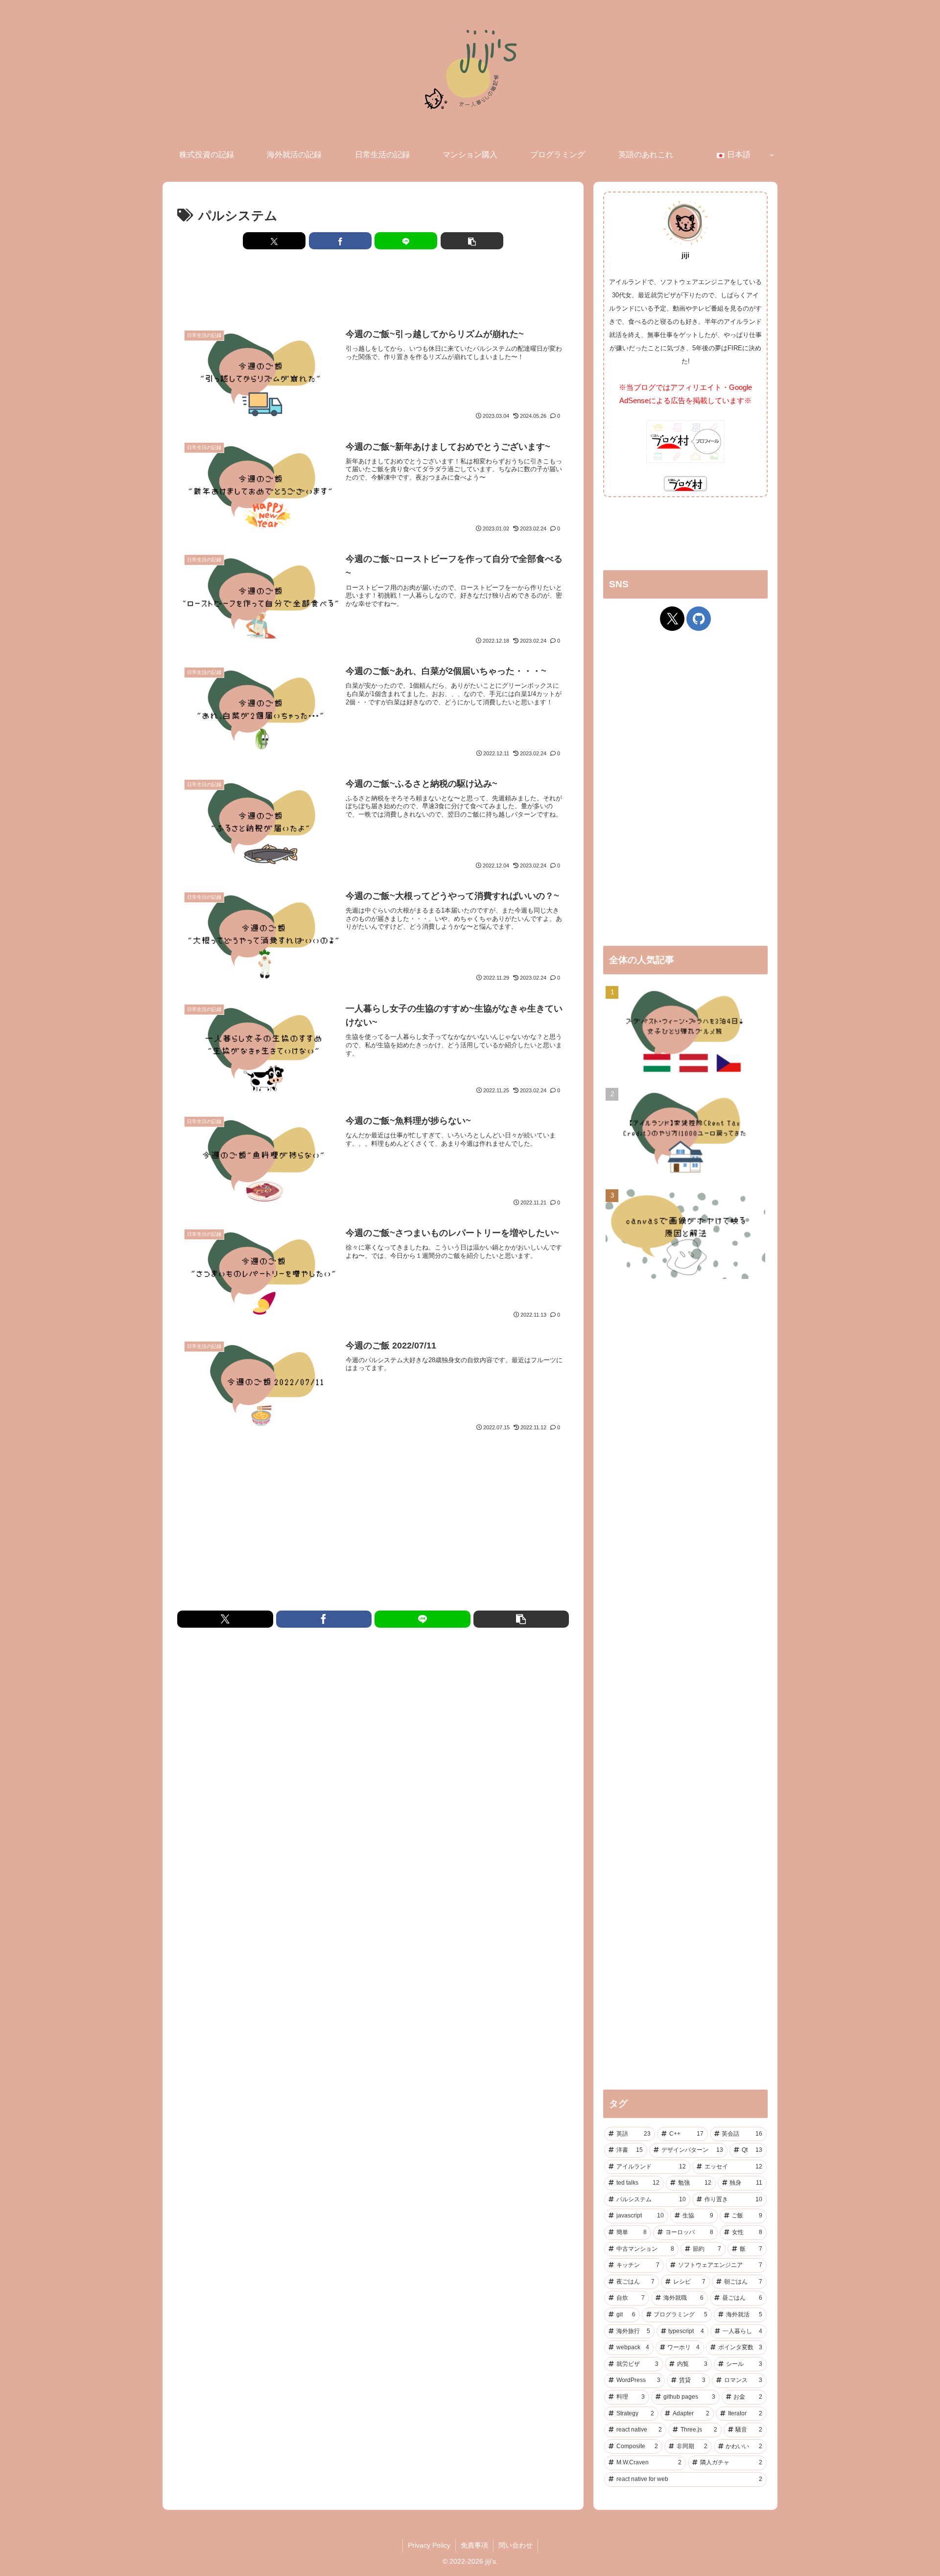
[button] (472, 241)
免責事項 (474, 2545)
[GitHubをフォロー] (699, 619)
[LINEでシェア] (406, 241)
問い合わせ (516, 2545)
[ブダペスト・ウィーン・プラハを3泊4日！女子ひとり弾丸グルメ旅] (685, 1032)
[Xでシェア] (274, 241)
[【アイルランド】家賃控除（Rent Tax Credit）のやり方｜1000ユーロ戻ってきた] (685, 1134)
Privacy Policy (429, 2545)
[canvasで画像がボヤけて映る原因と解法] (685, 1235)
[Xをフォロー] (672, 619)
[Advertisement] (373, 287)
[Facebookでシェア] (340, 241)
